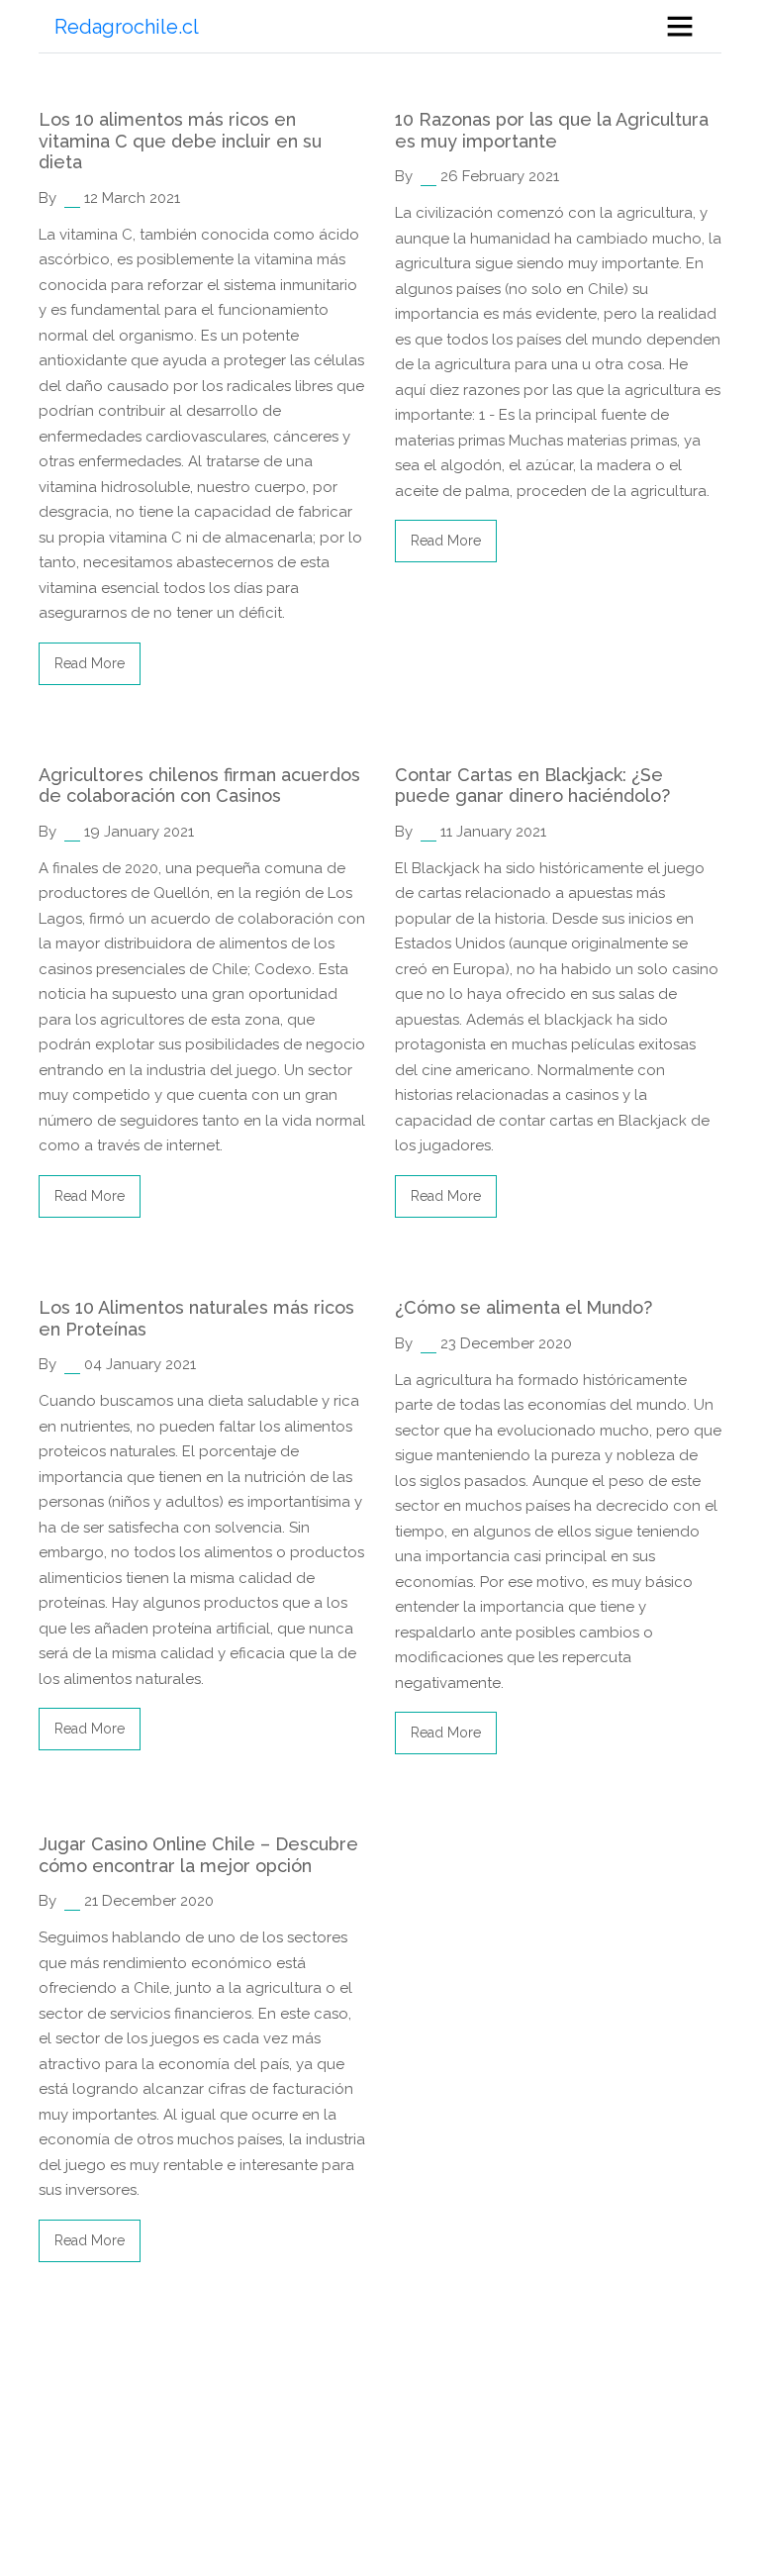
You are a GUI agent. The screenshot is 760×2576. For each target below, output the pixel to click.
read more (90, 663)
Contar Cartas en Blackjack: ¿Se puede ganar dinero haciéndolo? (532, 786)
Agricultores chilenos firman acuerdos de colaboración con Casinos (199, 786)
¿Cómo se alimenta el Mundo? (523, 1307)
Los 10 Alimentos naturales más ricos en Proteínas (196, 1318)
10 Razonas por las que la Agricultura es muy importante (552, 130)
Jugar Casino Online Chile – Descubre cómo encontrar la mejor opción (198, 1855)
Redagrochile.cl (127, 27)
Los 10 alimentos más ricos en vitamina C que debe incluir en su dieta (180, 141)
